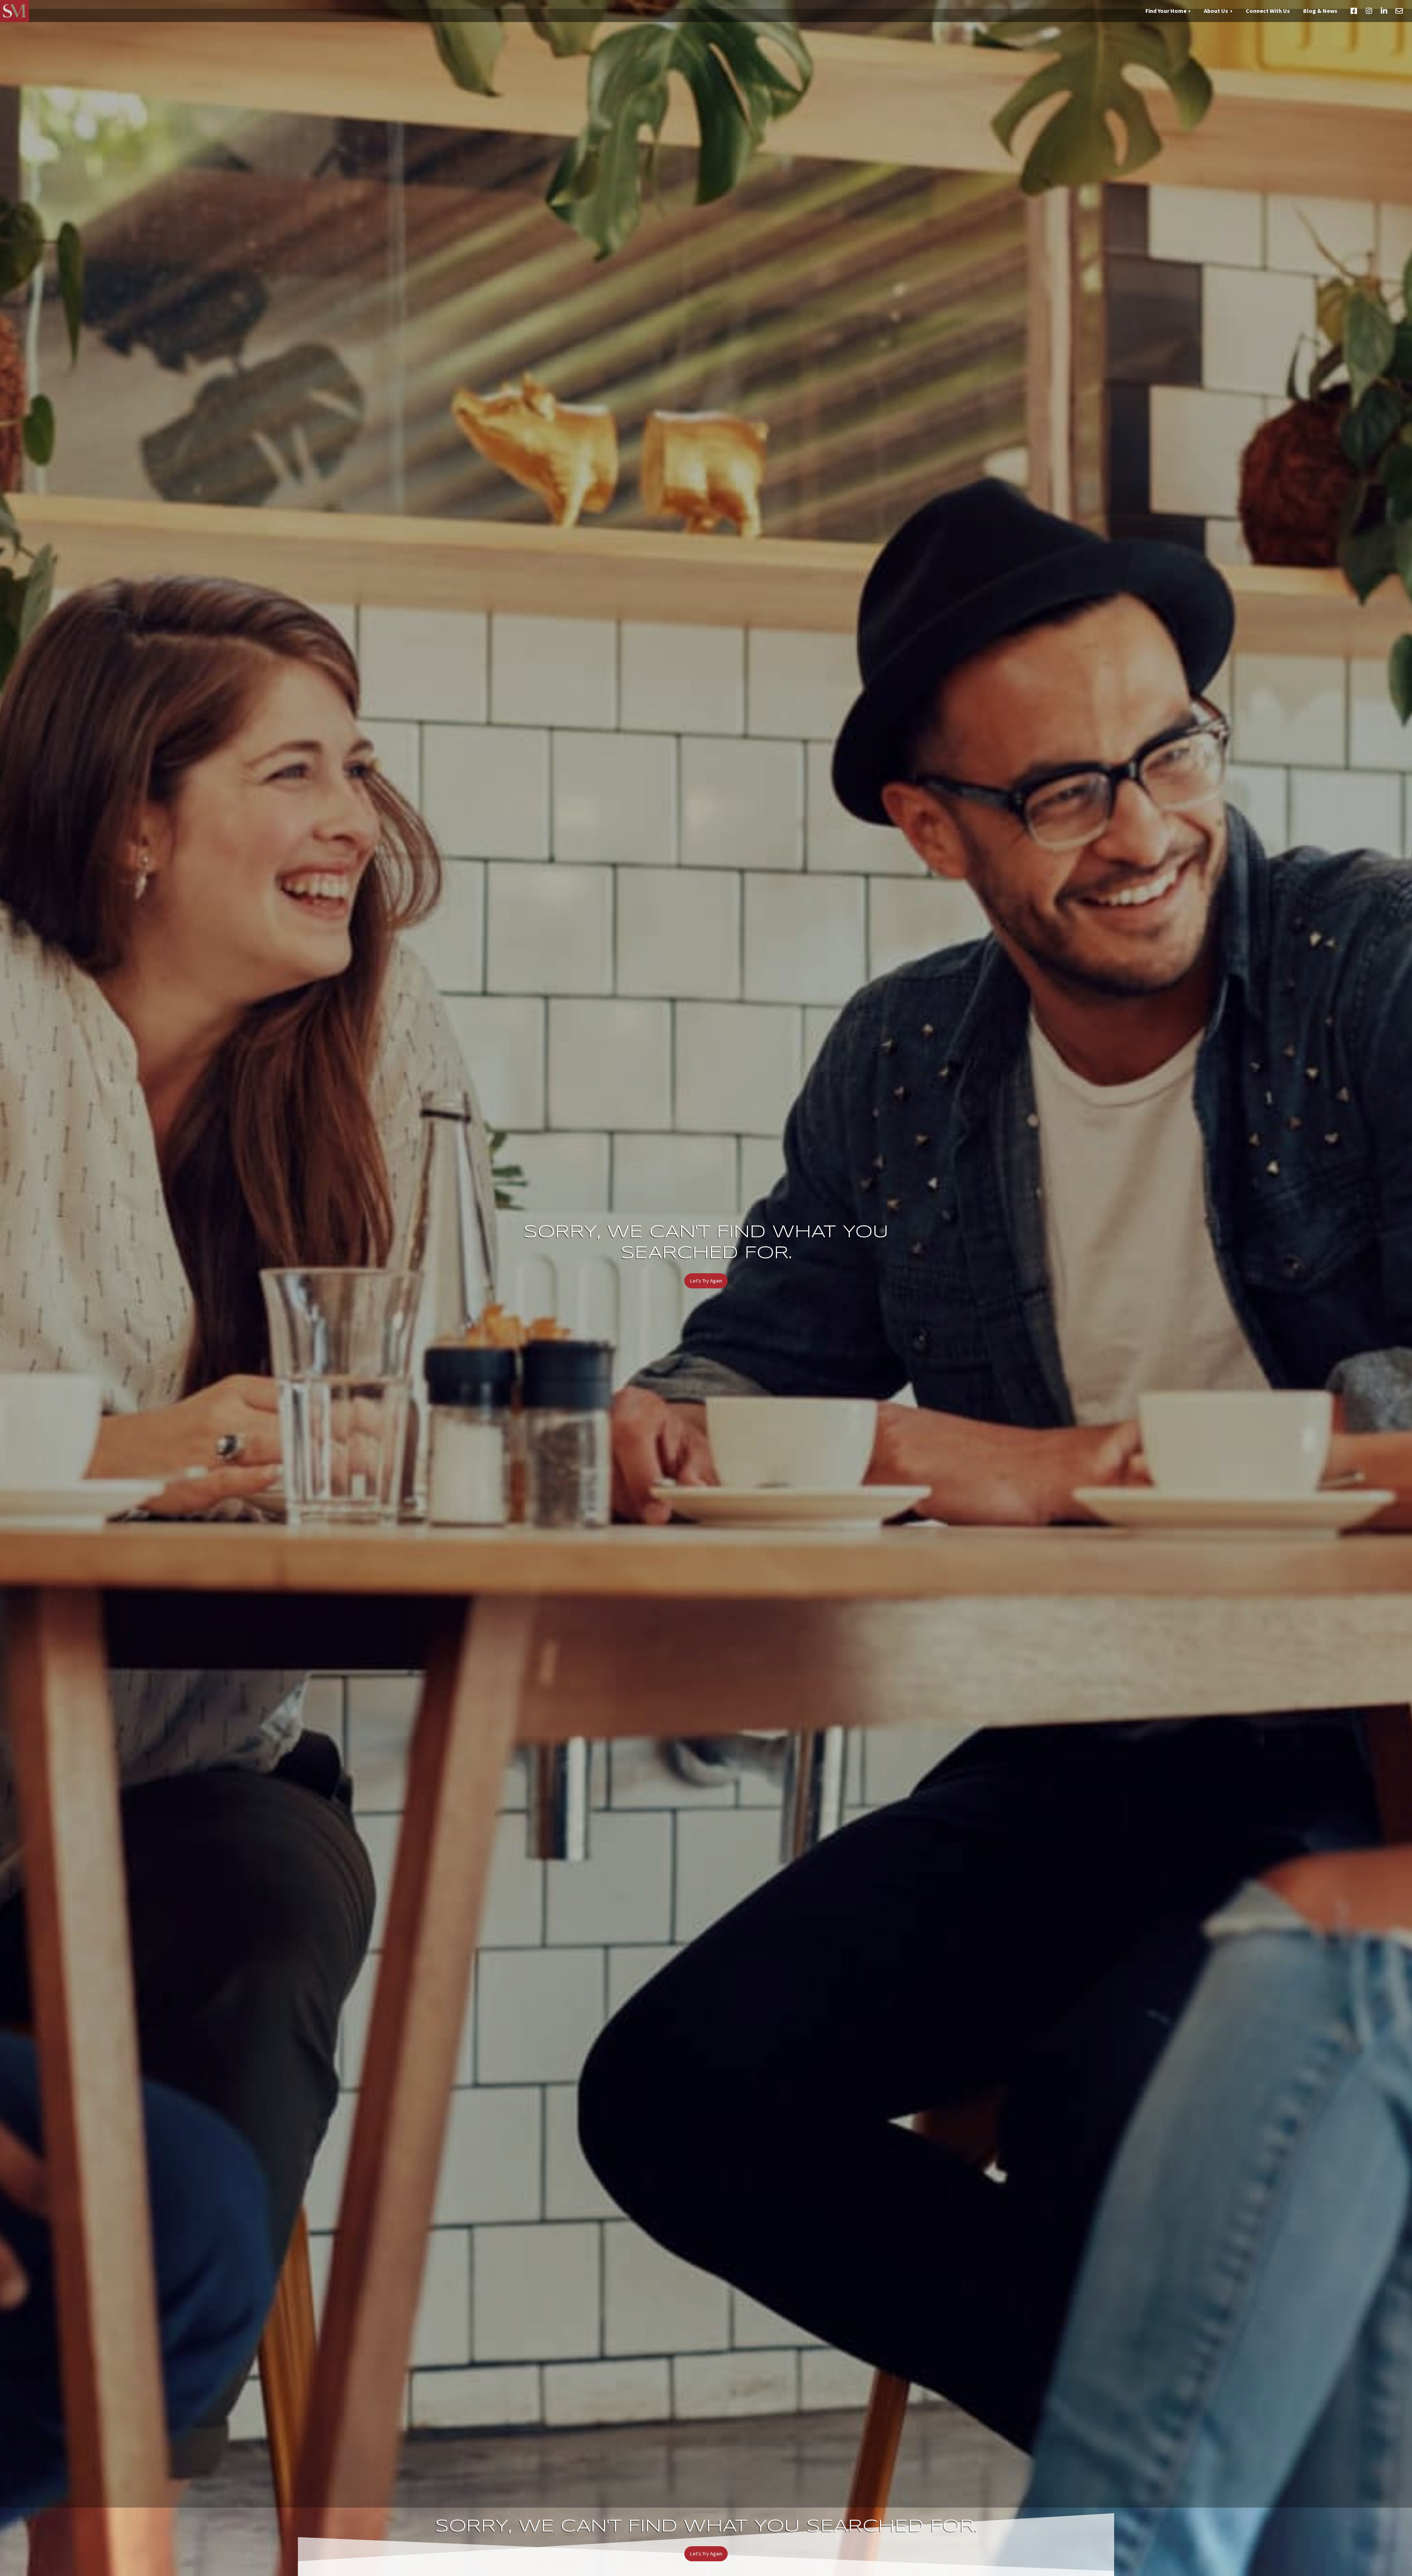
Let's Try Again (706, 1281)
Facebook (1354, 11)
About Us (1216, 11)
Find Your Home (1166, 11)
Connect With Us (1268, 11)
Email (1399, 11)
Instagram (1369, 11)
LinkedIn (1384, 11)
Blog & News (1320, 11)
